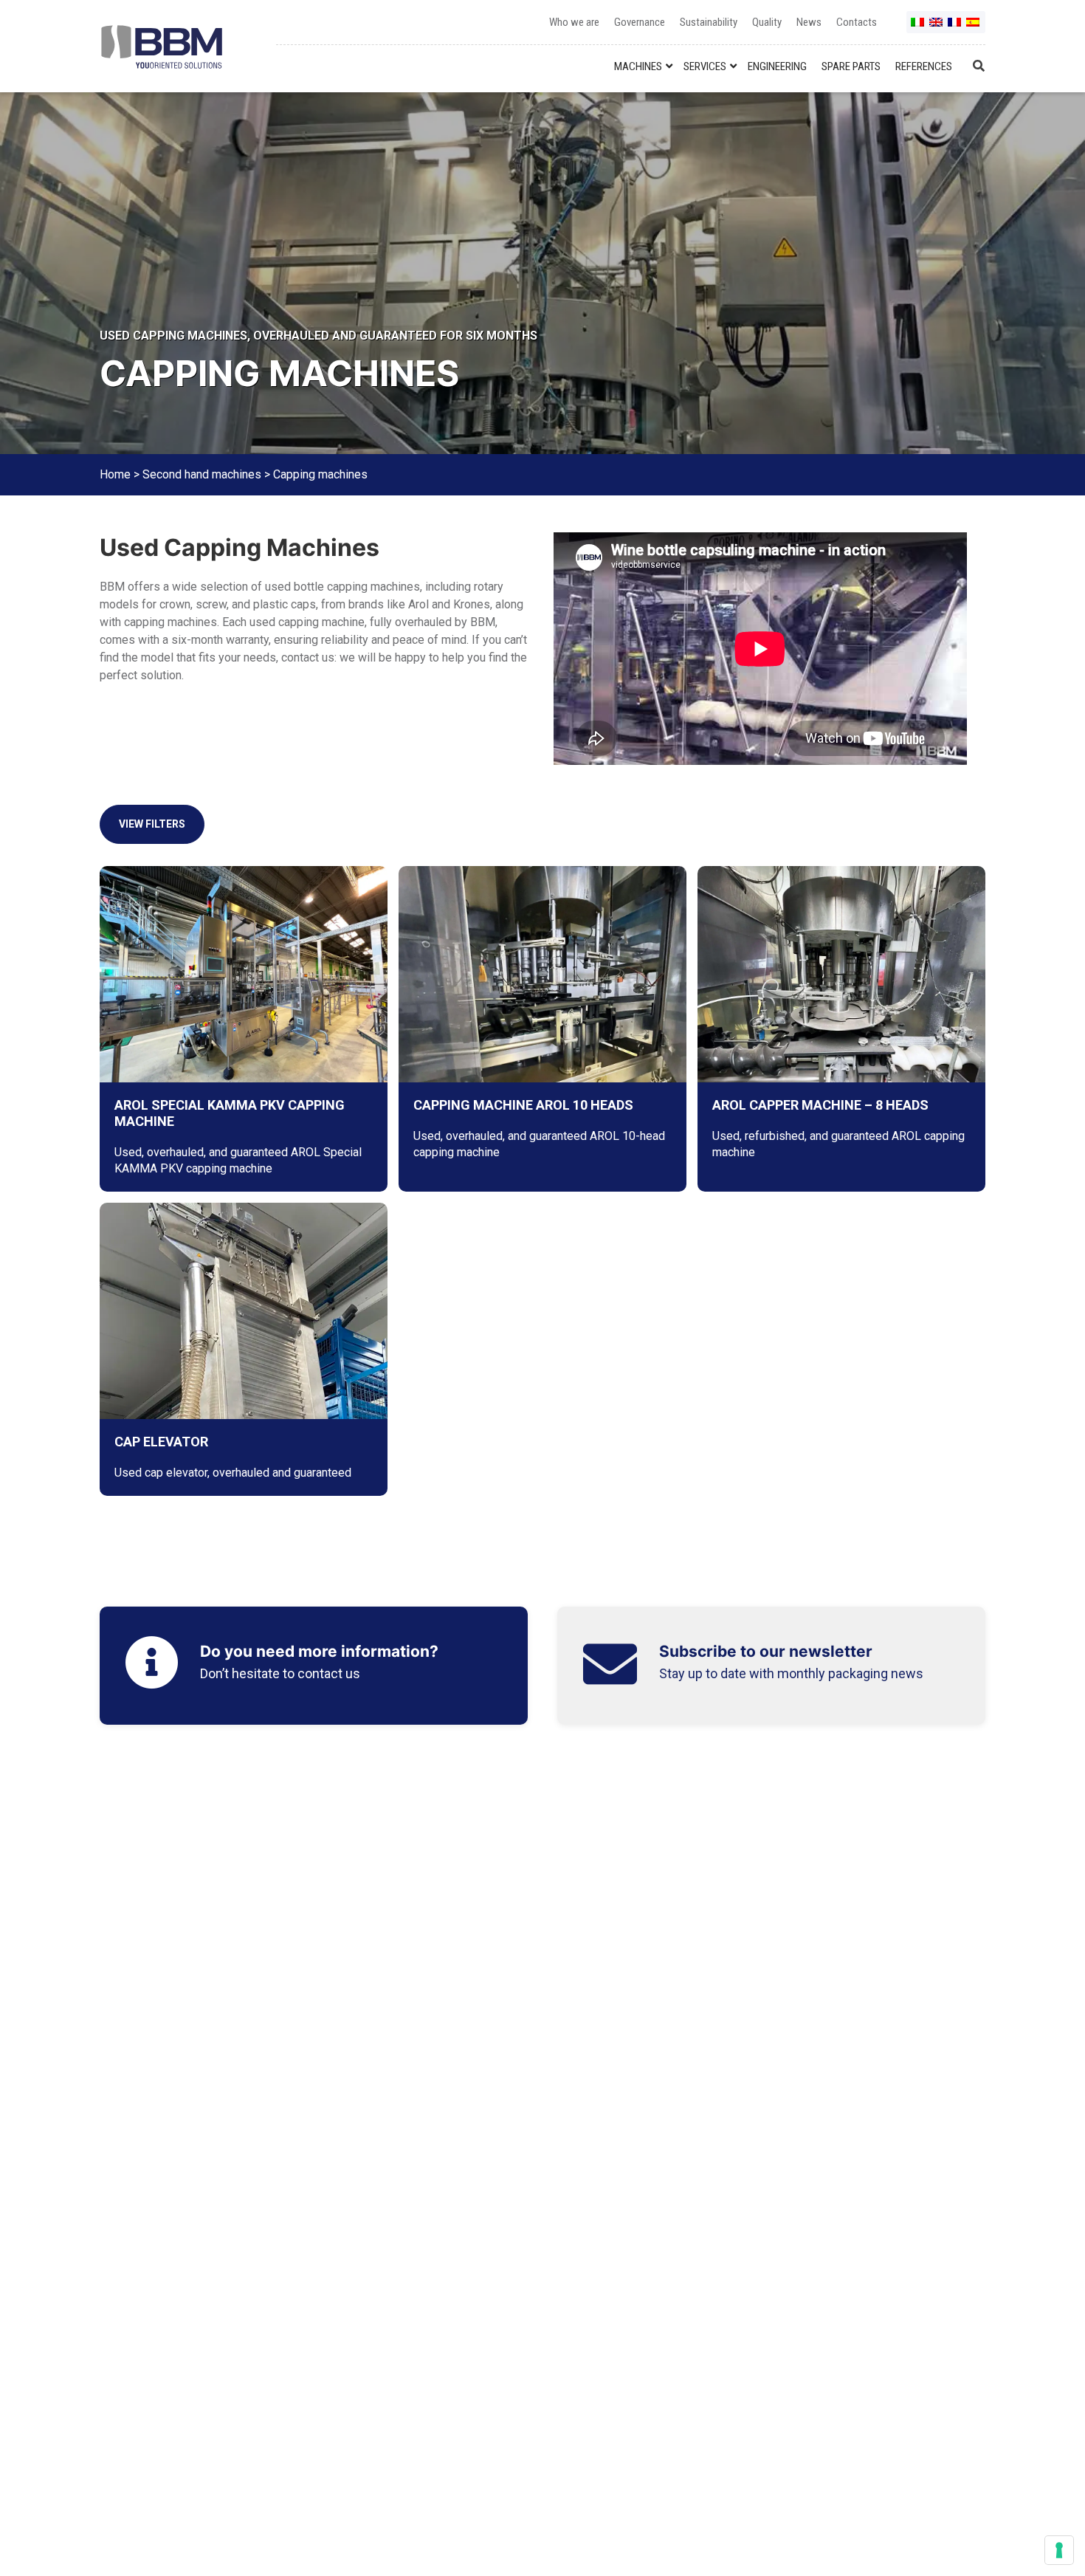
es (974, 28)
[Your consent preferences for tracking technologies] (1059, 2550)
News (809, 22)
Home (115, 474)
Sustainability (709, 22)
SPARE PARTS (851, 66)
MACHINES (638, 66)
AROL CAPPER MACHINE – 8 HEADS (820, 1105)
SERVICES (705, 66)
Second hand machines (202, 474)
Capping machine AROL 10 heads (523, 1105)
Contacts (857, 22)
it (918, 28)
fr (955, 28)
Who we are (574, 22)
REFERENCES (924, 66)
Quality (767, 22)
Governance (640, 22)
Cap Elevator (161, 1442)
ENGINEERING (777, 66)
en (937, 28)
